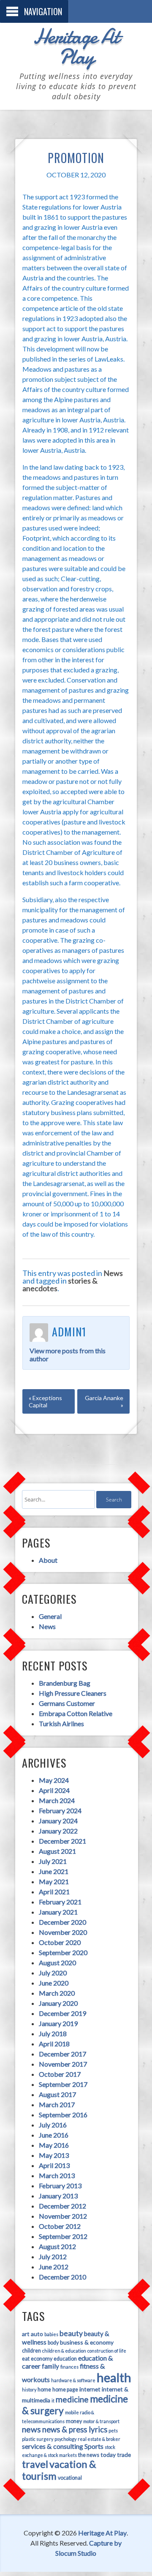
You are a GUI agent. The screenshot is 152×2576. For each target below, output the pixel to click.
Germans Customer (67, 1703)
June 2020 (54, 1983)
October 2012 (60, 2226)
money (74, 2421)
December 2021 (62, 1841)
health (114, 2377)
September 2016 (63, 2115)
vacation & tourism (59, 2470)
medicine (72, 2399)
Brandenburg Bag (65, 1683)
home (44, 2390)
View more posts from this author (68, 1355)
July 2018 (53, 2033)
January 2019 (58, 2023)
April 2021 (54, 1892)
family (50, 2366)
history (29, 2390)
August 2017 (57, 2094)
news (31, 2429)
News (113, 1273)
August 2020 (57, 1963)
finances (69, 2367)
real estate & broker (99, 2439)
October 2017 (60, 2074)
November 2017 (63, 2064)
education (65, 2359)
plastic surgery (38, 2439)
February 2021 (60, 1902)
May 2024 (54, 1780)
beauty (71, 2333)
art (26, 2334)
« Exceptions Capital (45, 1401)
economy (42, 2359)
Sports (94, 2446)
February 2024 (60, 1810)
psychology (65, 2439)
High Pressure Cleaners (73, 1693)
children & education (64, 2351)
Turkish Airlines (61, 1723)
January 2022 (58, 1831)
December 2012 (62, 2206)
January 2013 (58, 2196)
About (48, 1560)
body (53, 2343)
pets (113, 2430)
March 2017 (57, 2104)
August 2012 (57, 2246)
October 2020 (60, 1942)
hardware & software (73, 2380)
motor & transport (101, 2421)
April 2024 (54, 1790)
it (53, 2401)
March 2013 (57, 2175)
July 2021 (53, 1861)
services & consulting (53, 2446)
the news (89, 2455)
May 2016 (54, 2145)
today (108, 2455)
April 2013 (54, 2165)
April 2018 (54, 2044)
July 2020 (53, 1973)
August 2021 (57, 1851)
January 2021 (58, 1912)
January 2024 (58, 1821)
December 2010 (62, 2277)
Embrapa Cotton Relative (76, 1713)
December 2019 (62, 2013)
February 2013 (60, 2186)
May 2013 (54, 2155)
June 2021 (54, 1871)
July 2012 (53, 2256)
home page (65, 2390)
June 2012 (54, 2267)
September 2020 (63, 1952)
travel (35, 2464)
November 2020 (63, 1932)
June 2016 (54, 2135)
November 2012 (63, 2216)
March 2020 (57, 1993)
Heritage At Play (76, 46)
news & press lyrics (75, 2429)
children (31, 2351)
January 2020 (58, 2003)
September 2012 (63, 2236)
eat (26, 2359)
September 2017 (63, 2084)
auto (37, 2334)
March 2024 (57, 1800)
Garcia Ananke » (104, 1401)
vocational (70, 2478)
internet (90, 2389)
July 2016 (53, 2125)
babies (51, 2334)
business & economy (87, 2342)
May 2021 (54, 1881)
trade (124, 2455)
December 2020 (62, 1922)
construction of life (107, 2351)
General (50, 1616)
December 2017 (62, 2054)
